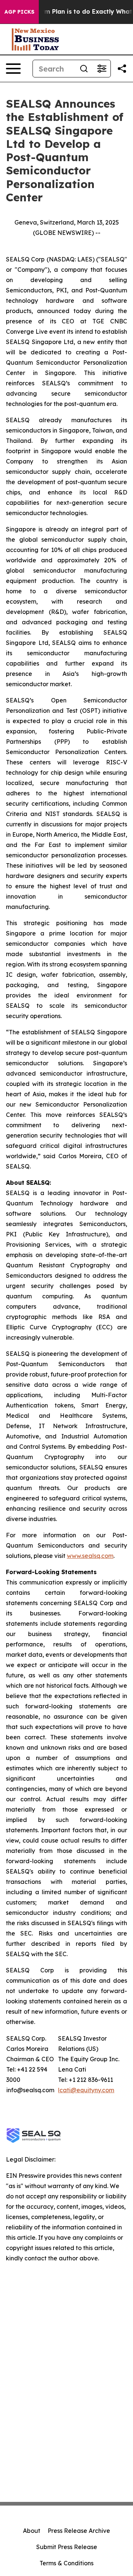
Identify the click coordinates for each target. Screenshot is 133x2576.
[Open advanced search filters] (102, 69)
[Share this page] (122, 69)
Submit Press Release (67, 2547)
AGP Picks (19, 12)
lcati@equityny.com (86, 2090)
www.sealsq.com (90, 1556)
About (32, 2531)
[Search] (84, 69)
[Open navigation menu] (13, 69)
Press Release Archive (79, 2531)
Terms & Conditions (66, 2563)
